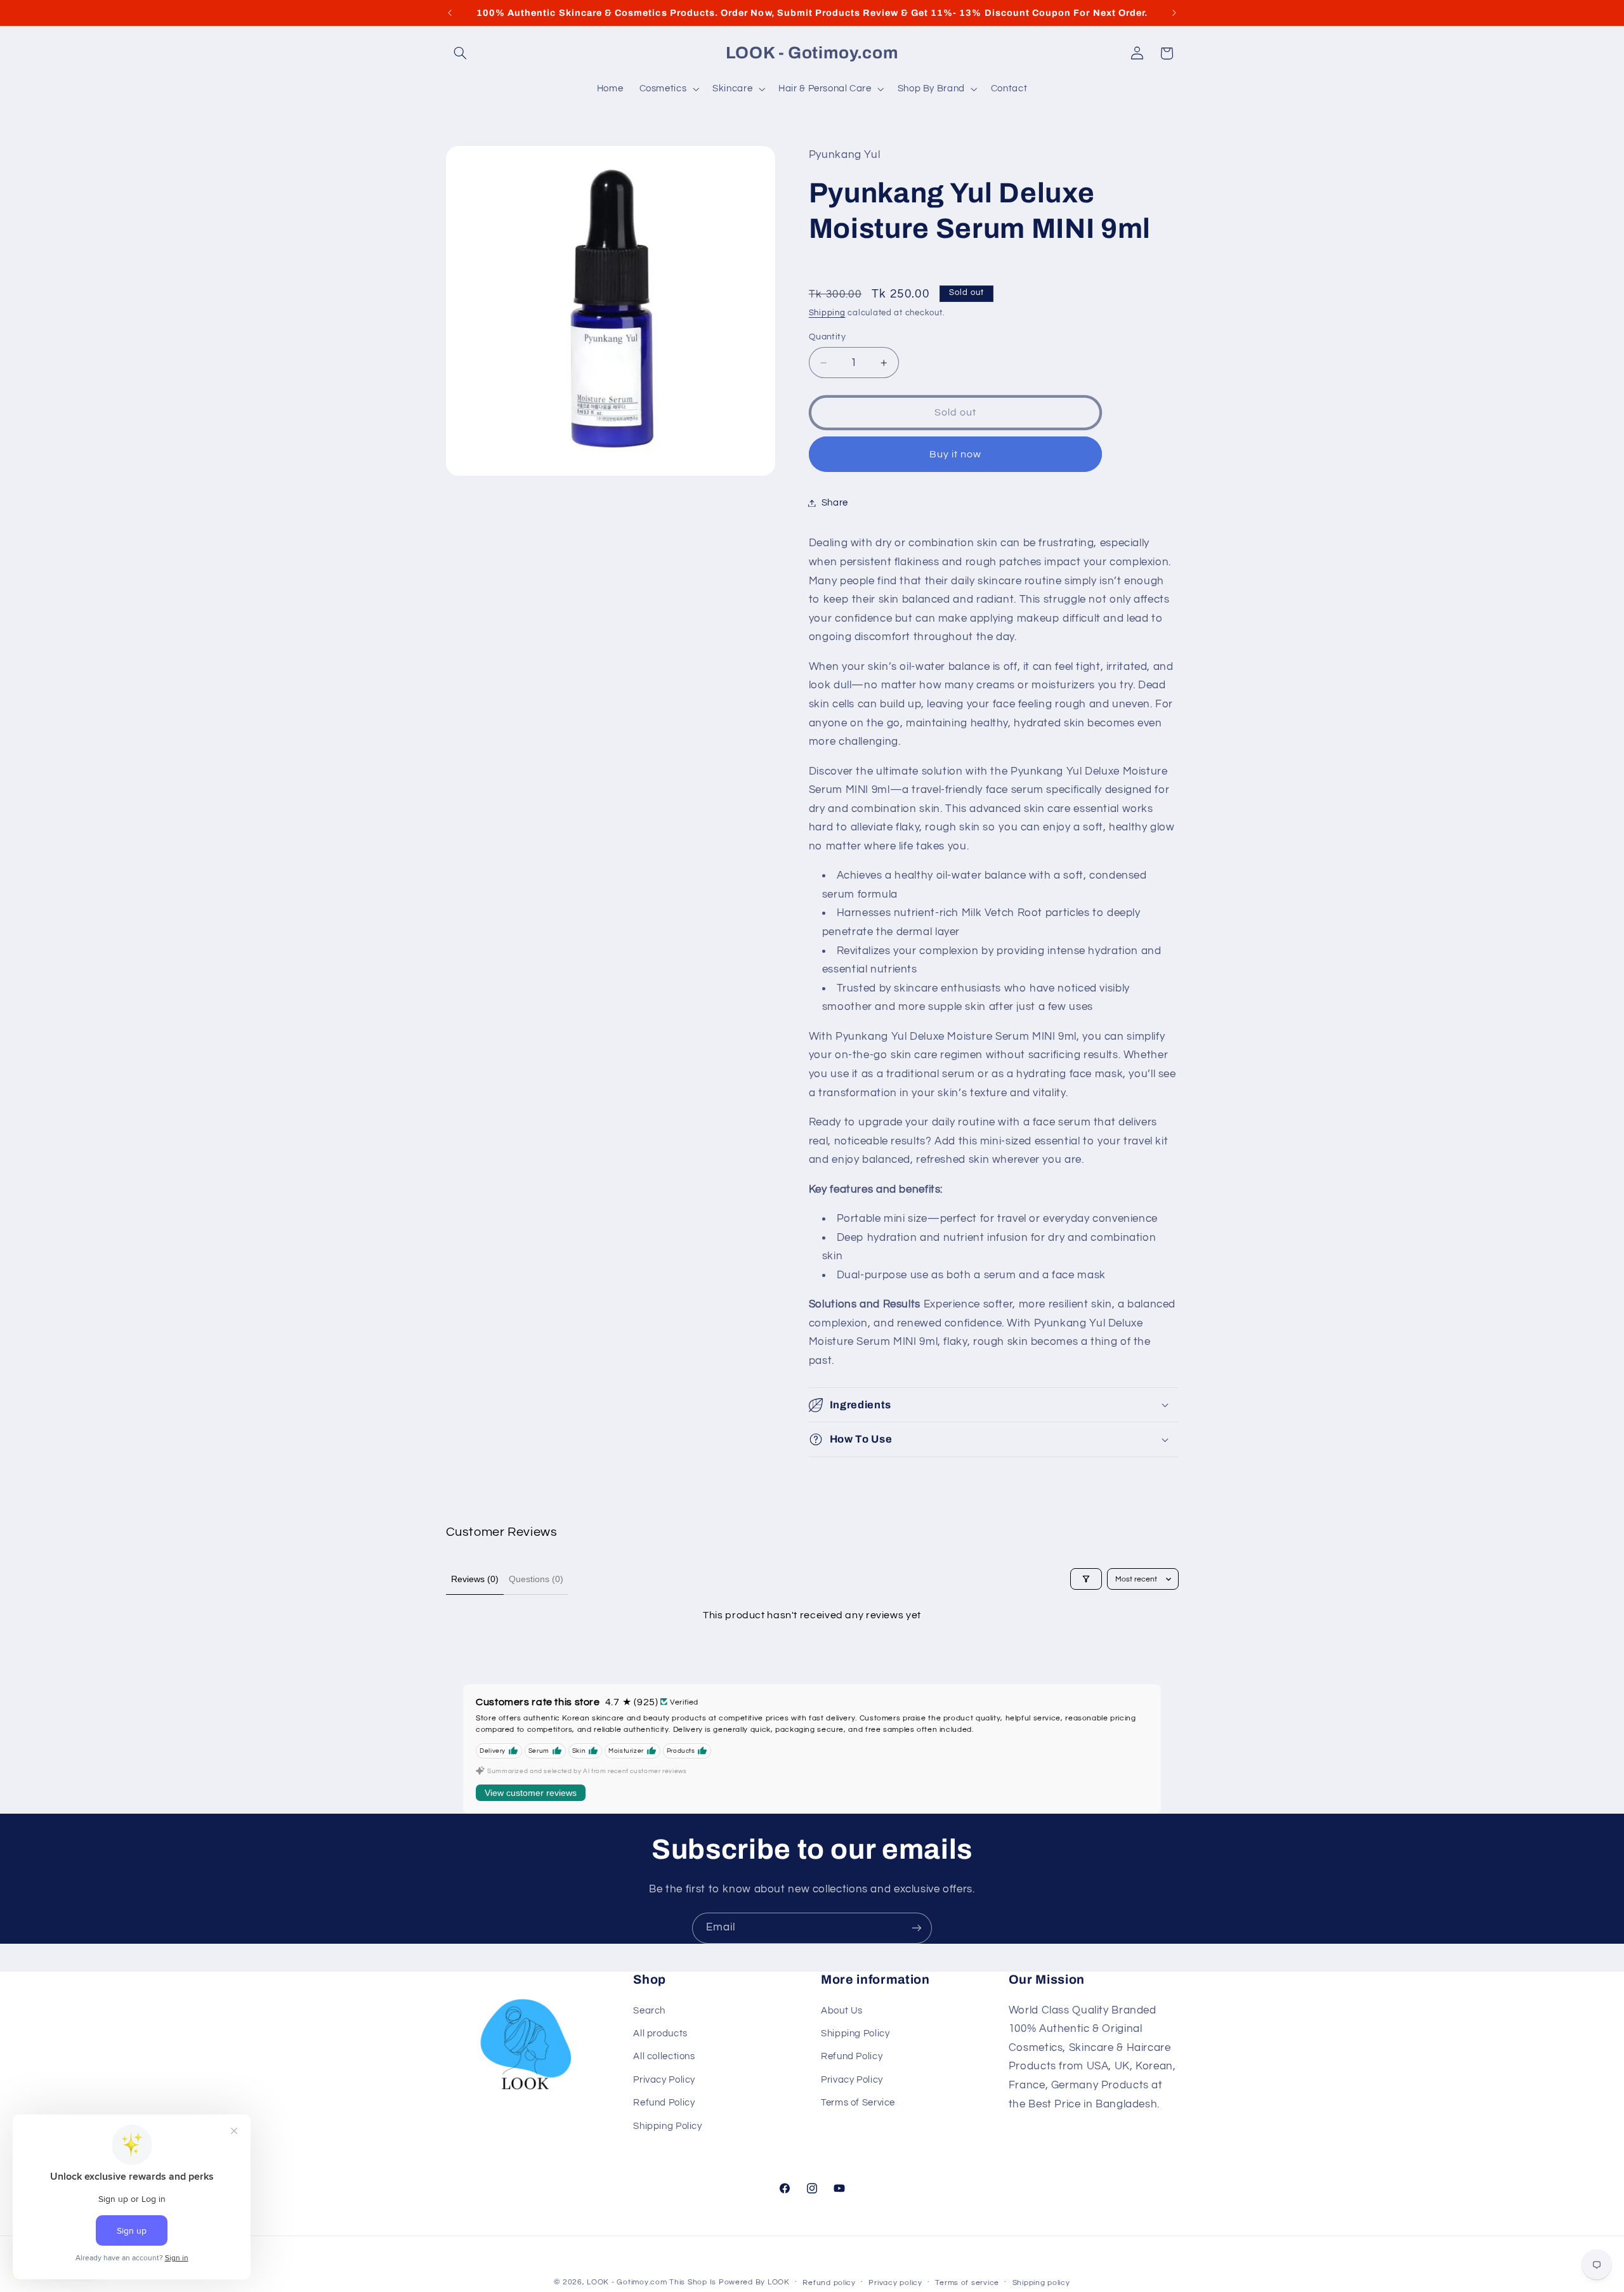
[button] (461, 53)
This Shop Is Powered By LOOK (730, 2282)
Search (649, 2011)
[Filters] (1086, 1579)
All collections (664, 2056)
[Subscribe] (917, 1928)
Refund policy (829, 2283)
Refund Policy (664, 2103)
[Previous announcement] (450, 13)
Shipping (827, 313)
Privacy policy (895, 2283)
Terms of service (967, 2283)
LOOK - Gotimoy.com (627, 2282)
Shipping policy (1041, 2283)
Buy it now (956, 454)
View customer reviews (531, 1793)
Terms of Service (858, 2103)
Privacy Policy (664, 2080)
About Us (842, 2011)
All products (660, 2033)
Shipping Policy (667, 2126)
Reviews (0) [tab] (475, 1579)
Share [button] (835, 503)
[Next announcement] (1174, 13)
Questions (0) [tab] (536, 1579)
